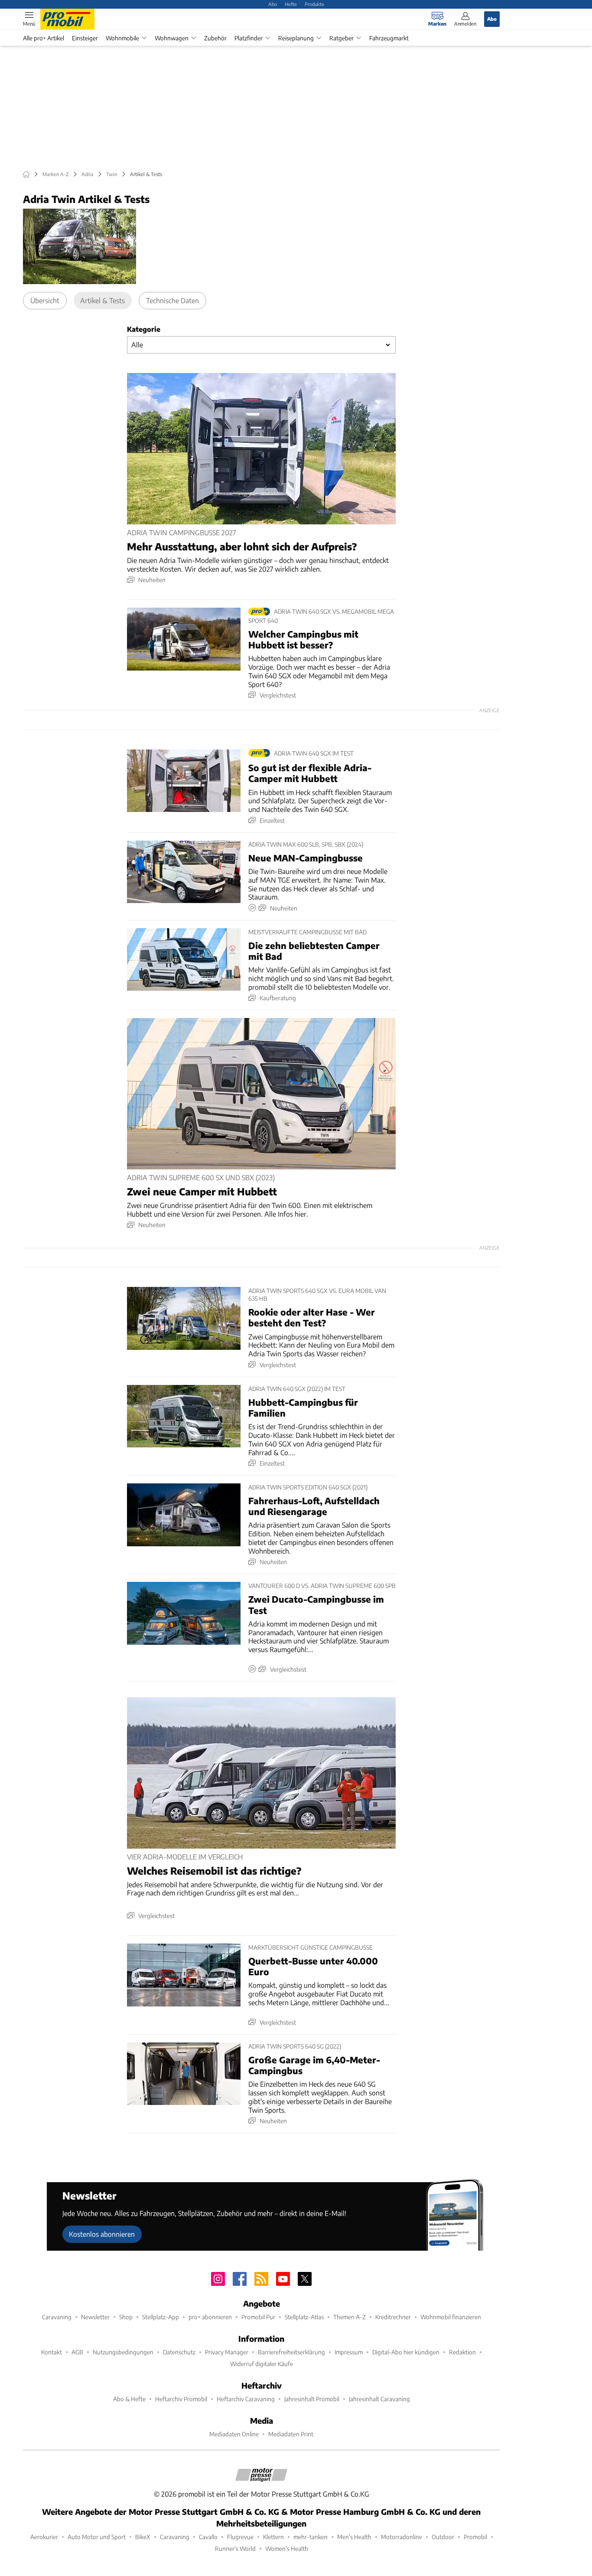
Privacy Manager (227, 2352)
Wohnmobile (122, 38)
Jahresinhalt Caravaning (379, 2399)
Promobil (475, 2537)
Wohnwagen (172, 38)
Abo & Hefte (129, 2399)
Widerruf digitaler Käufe (262, 2364)
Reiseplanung (296, 38)
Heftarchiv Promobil (181, 2399)
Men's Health (354, 2537)
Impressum (349, 2352)
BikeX (143, 2537)
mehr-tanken (311, 2537)
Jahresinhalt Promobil (312, 2399)
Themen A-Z (350, 2317)
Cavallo (208, 2537)
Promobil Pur (258, 2317)
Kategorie (144, 329)
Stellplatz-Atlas (304, 2317)
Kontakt (52, 2352)
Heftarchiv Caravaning (246, 2399)
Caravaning (57, 2317)
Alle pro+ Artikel (44, 38)
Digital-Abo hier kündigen (406, 2352)
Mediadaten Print (291, 2434)
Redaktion (462, 2352)
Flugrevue (240, 2537)
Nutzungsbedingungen (123, 2352)
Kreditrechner (393, 2317)
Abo (273, 4)
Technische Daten (172, 300)
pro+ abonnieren (210, 2317)
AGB (77, 2352)
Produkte (314, 4)
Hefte (291, 4)
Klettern (273, 2537)
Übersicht (45, 300)
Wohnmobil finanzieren (451, 2317)
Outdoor (443, 2537)
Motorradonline (402, 2537)
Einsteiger (85, 38)
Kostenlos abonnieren (102, 2234)
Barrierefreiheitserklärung (291, 2352)
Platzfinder (249, 38)
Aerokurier (44, 2537)
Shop (126, 2317)
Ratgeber (342, 38)
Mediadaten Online (234, 2434)
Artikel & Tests (102, 300)
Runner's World (235, 2548)
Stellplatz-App (161, 2317)
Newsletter (95, 2317)
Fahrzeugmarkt (389, 38)
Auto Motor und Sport (97, 2537)
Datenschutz (179, 2352)
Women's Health (287, 2548)
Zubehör (215, 38)
